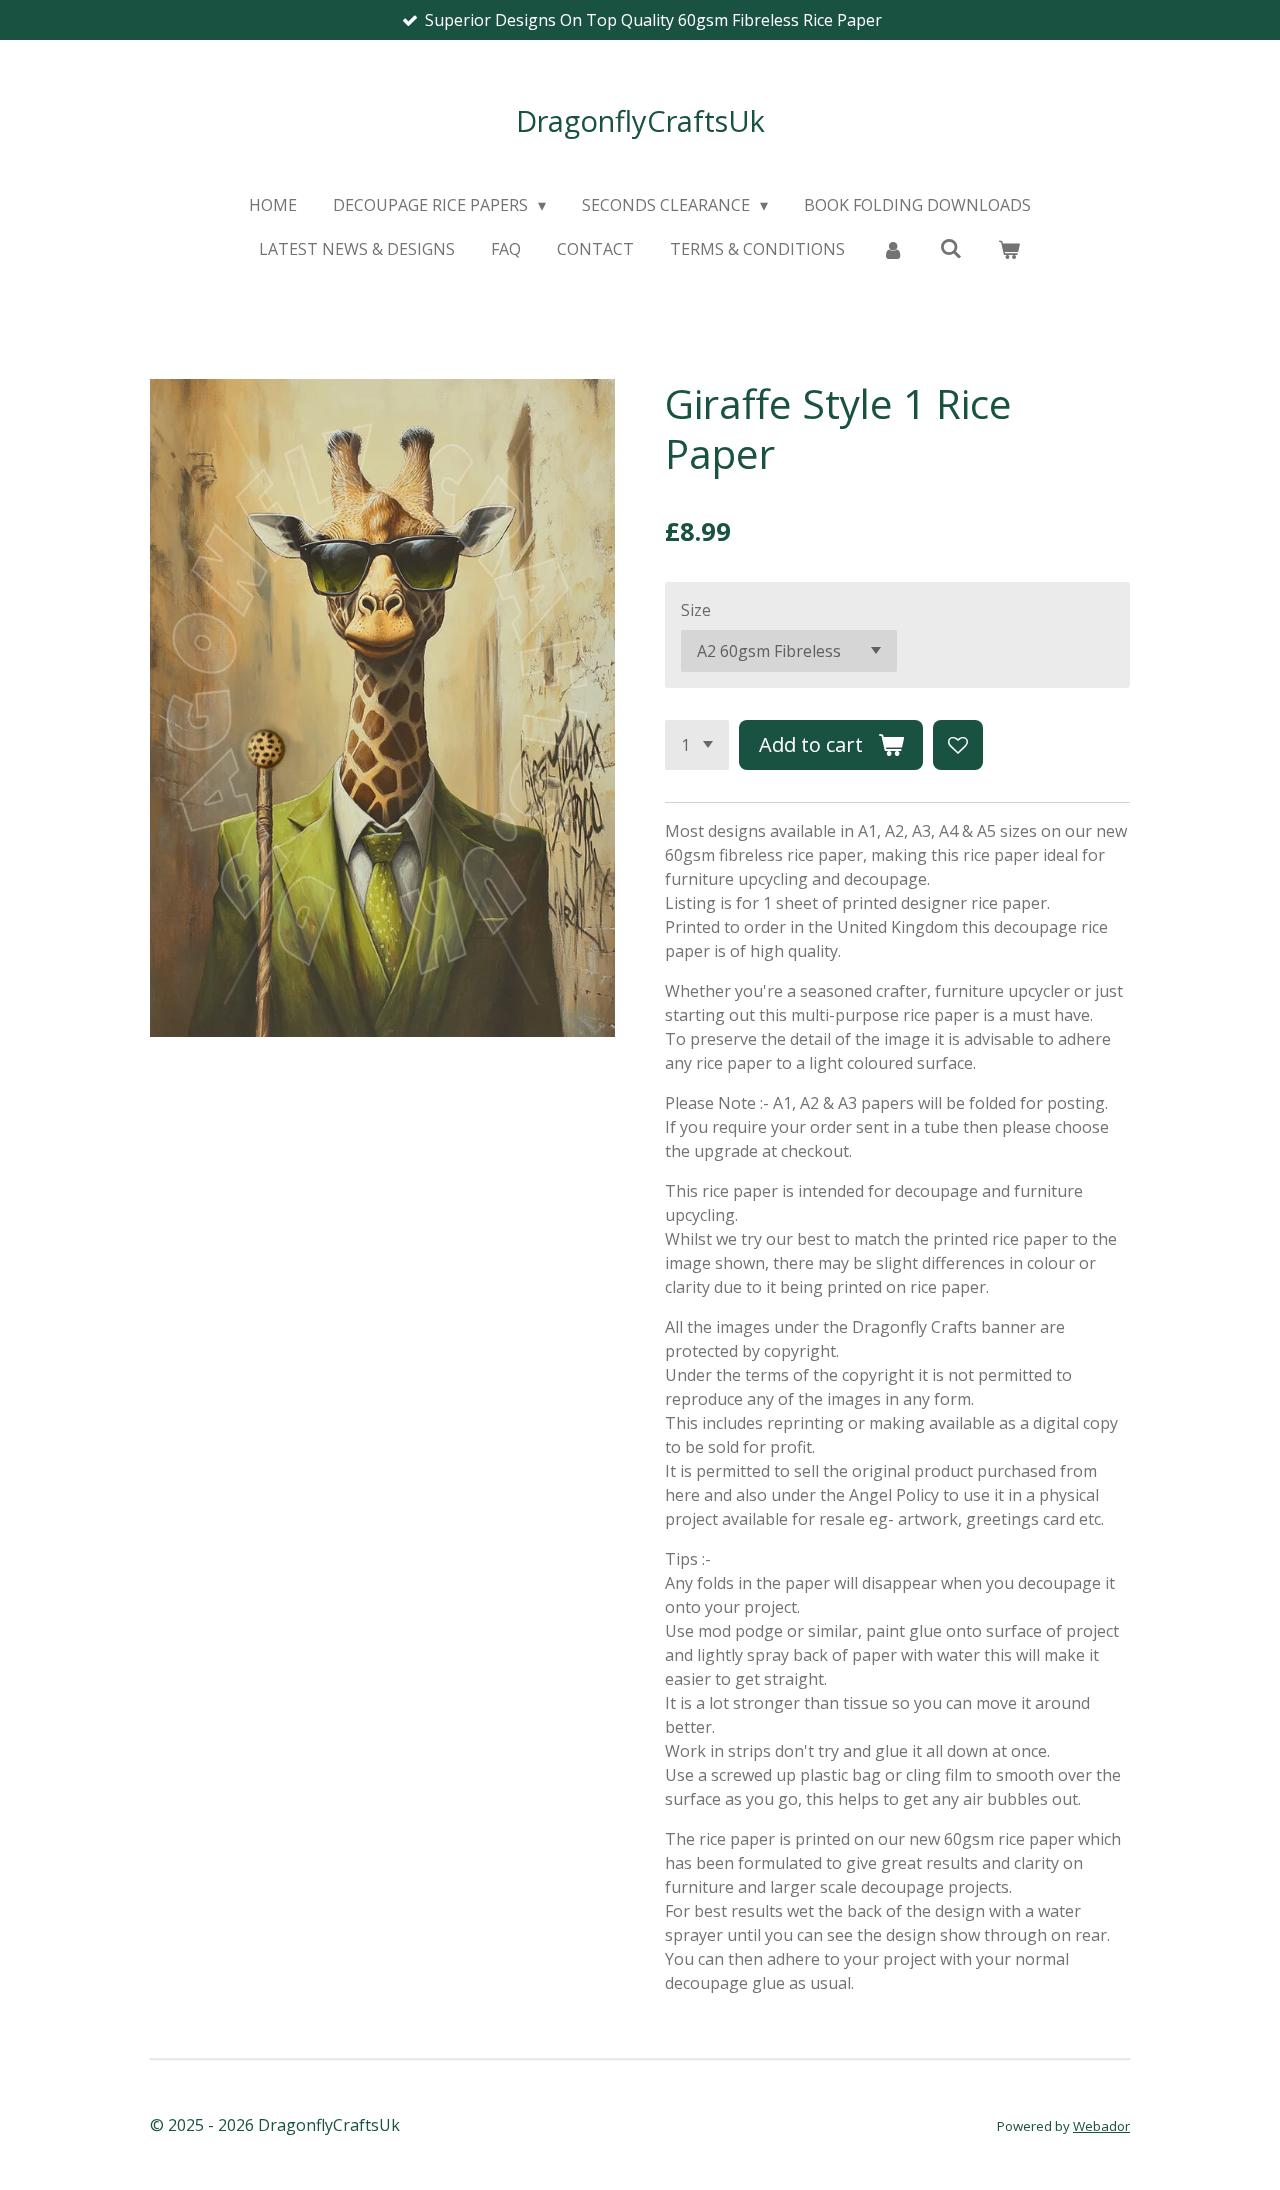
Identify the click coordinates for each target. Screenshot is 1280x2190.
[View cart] (1009, 249)
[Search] (951, 248)
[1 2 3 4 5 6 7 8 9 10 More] (697, 745)
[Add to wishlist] (958, 745)
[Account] (892, 249)
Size (696, 610)
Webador (1101, 2126)
